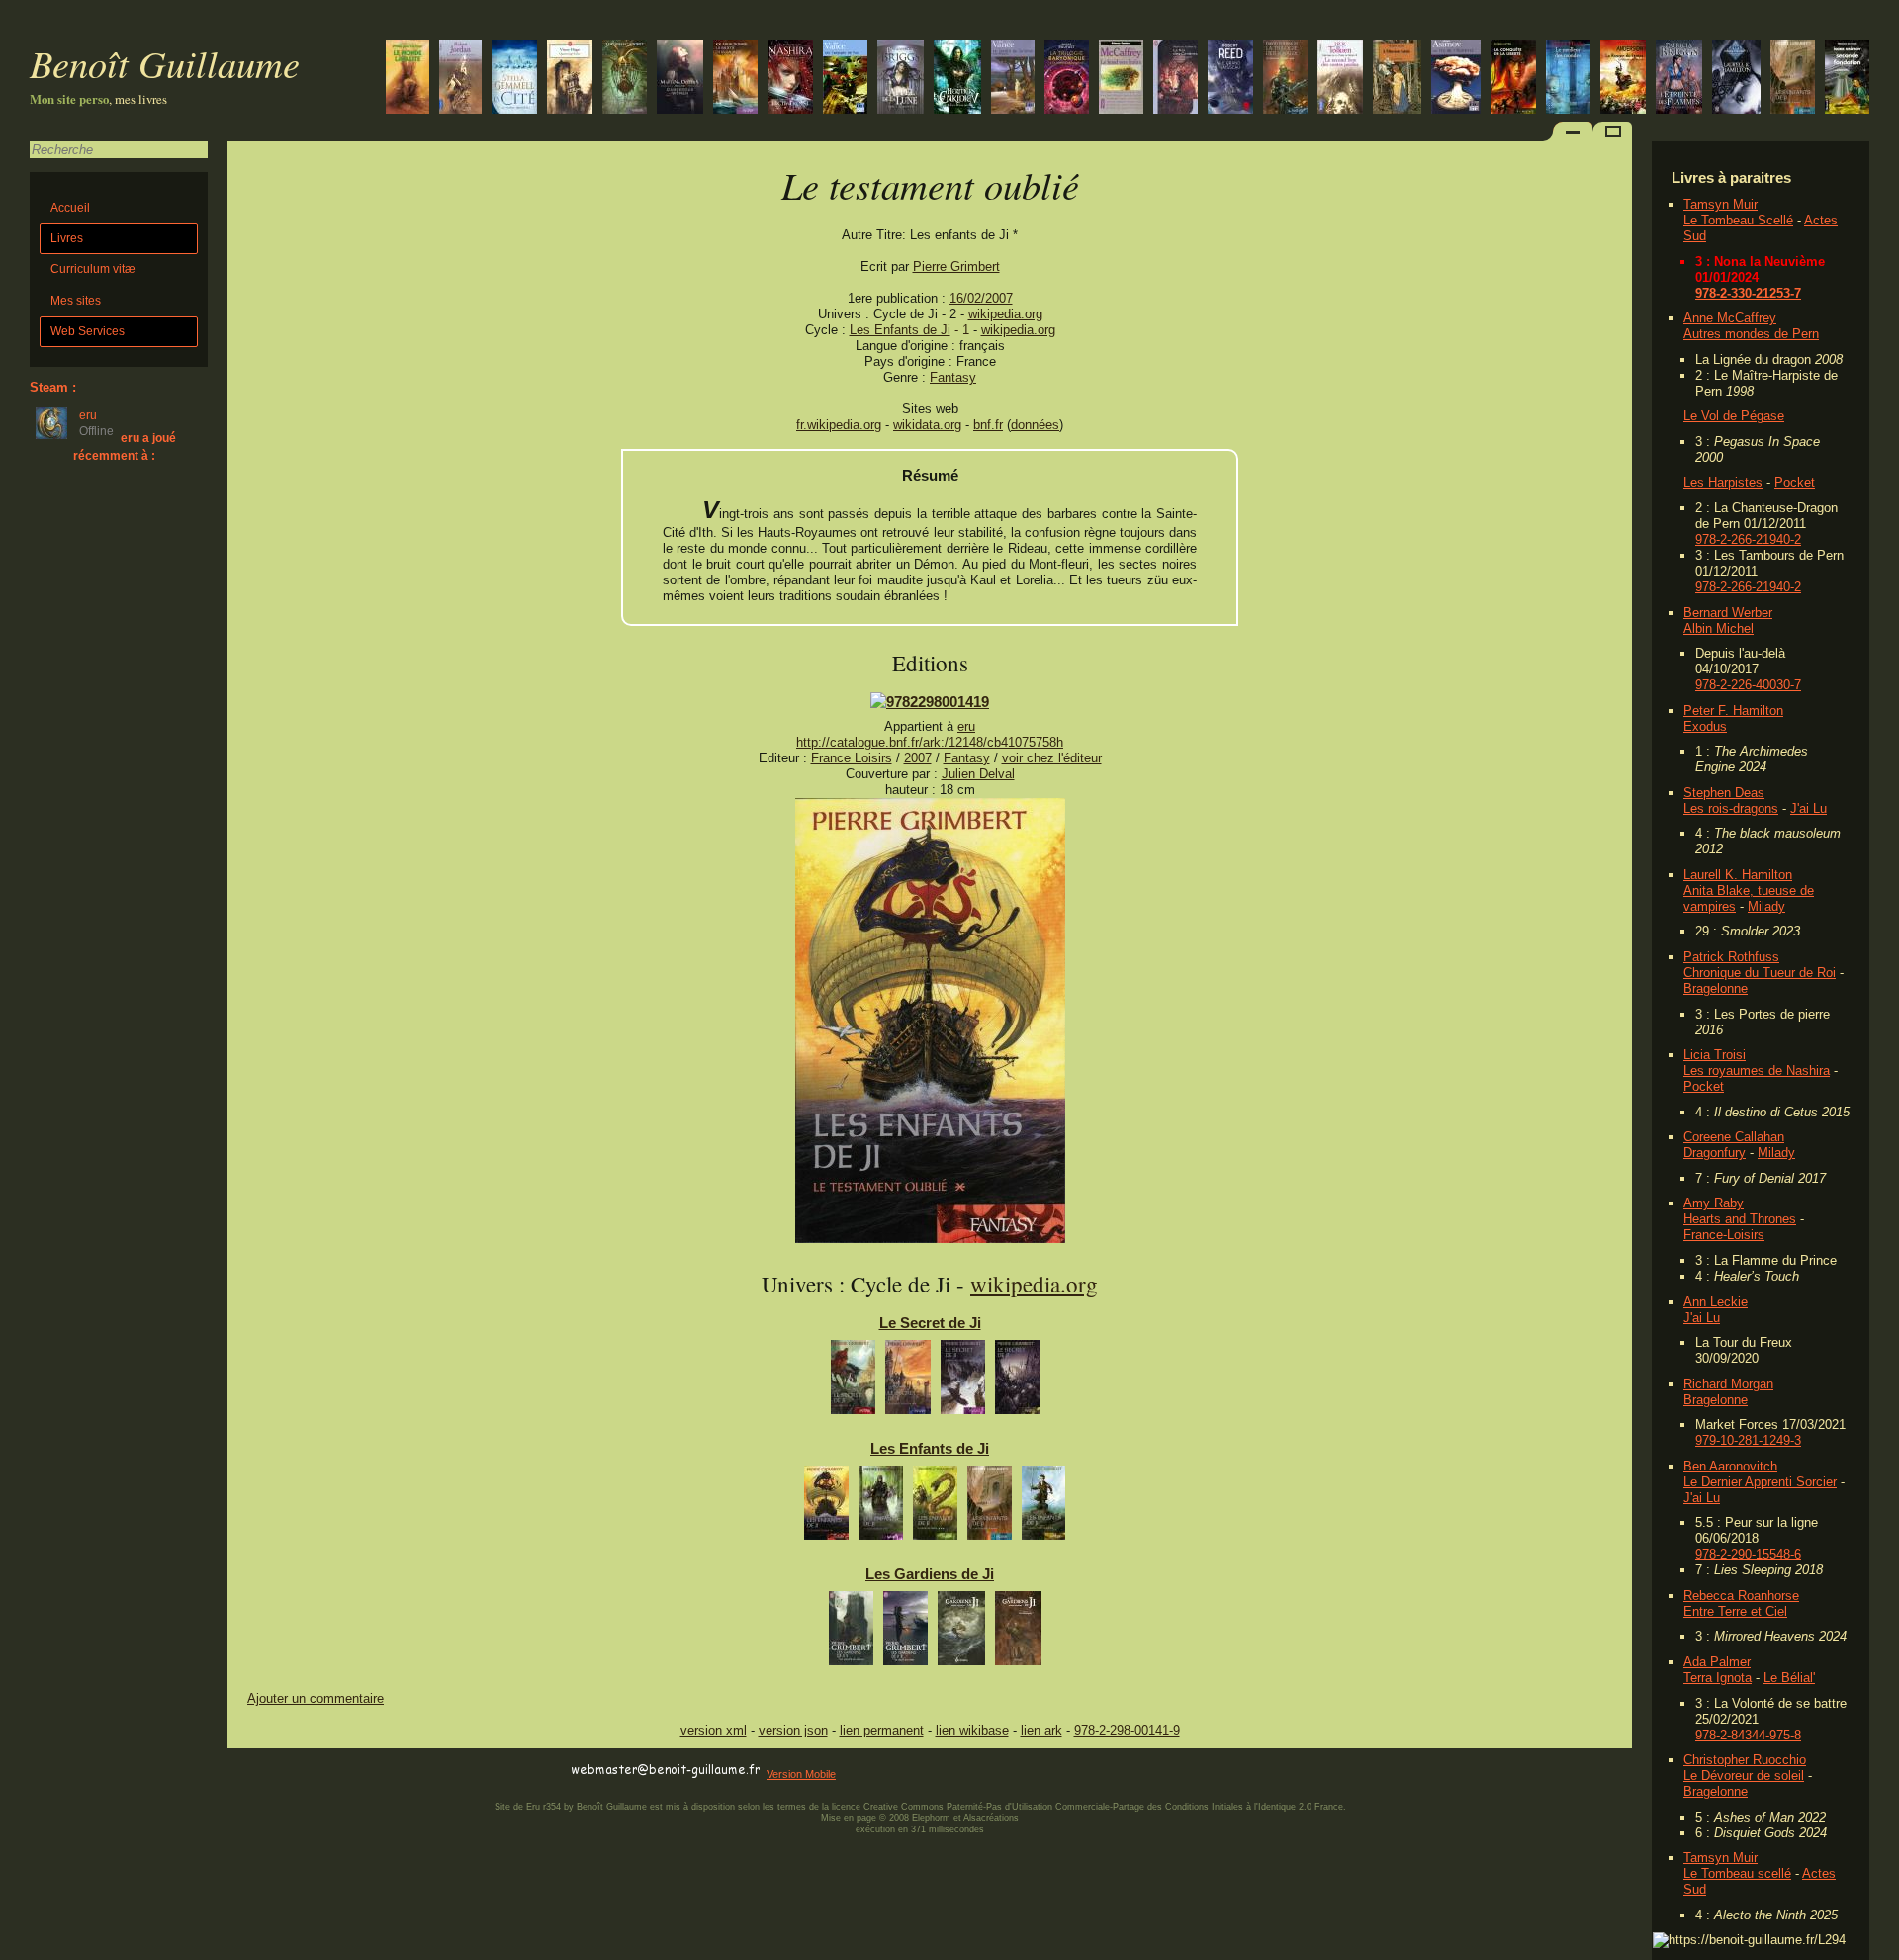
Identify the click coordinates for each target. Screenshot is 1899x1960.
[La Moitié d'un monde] (735, 79)
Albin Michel (1718, 628)
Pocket (1795, 482)
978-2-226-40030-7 (1748, 685)
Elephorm (931, 1818)
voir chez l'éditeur (1052, 758)
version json (793, 1730)
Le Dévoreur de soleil (1744, 1776)
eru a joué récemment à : (125, 446)
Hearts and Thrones (1740, 1219)
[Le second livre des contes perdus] (1340, 79)
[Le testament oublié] (930, 1239)
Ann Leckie (1716, 1302)
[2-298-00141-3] (930, 702)
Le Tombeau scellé (1737, 1873)
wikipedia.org (1005, 314)
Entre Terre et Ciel (1735, 1611)
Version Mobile (801, 1774)
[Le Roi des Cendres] (1176, 79)
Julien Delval (978, 774)
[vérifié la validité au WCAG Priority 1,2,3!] (439, 1771)
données (1035, 425)
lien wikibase (972, 1730)
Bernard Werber (1728, 613)
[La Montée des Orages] (460, 79)
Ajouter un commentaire (316, 1698)
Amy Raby (1714, 1203)
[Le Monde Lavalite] (407, 79)
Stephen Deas (1724, 793)
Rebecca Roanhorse (1741, 1596)
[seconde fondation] (1847, 79)
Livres (67, 238)
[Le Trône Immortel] (514, 79)
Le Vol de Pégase (1734, 416)
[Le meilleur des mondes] (1568, 79)
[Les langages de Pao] (845, 79)
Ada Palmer (1717, 1662)
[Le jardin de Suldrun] (1013, 79)
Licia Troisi (1715, 1055)
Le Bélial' (1789, 1678)
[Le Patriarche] (1793, 79)
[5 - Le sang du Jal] (1043, 1508)
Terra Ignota (1718, 1678)
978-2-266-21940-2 (1748, 539)
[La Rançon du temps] (1623, 79)
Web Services (88, 331)
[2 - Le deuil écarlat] (905, 1633)
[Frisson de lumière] (1736, 79)
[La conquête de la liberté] (1513, 79)
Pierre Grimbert (956, 267)
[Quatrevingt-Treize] (570, 79)
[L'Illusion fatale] (1397, 79)
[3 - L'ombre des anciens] (963, 1382)
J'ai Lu (1809, 808)
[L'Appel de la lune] (901, 79)
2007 (918, 758)
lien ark (1041, 1730)
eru (966, 726)
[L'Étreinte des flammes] (1679, 79)
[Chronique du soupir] (625, 79)
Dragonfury (1715, 1153)
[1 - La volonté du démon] (851, 1633)
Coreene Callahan (1734, 1137)
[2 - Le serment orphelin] (908, 1382)
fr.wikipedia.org (839, 425)
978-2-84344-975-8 (1748, 1735)
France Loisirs (852, 758)
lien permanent (882, 1730)
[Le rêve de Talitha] (790, 79)
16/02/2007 (981, 298)
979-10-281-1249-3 (1748, 1440)
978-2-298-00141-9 (1127, 1730)
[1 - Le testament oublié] (826, 1508)
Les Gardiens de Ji (930, 1574)
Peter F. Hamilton (1733, 711)
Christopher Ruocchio (1745, 1760)
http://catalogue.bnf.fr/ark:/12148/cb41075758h (930, 742)
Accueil (70, 208)
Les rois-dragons (1731, 808)
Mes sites (76, 301)
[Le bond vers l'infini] (1121, 79)
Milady (1766, 906)
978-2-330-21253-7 (1748, 293)
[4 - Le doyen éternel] (1017, 1382)
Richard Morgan (1728, 1384)
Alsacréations (991, 1818)
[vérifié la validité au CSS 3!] (353, 1771)
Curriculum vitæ (93, 269)
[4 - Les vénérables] (1018, 1633)
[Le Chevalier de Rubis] (1285, 79)
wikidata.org (927, 425)
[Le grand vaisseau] (1230, 79)
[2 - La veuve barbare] (881, 1508)
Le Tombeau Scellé (1738, 220)
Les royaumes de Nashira (1757, 1070)
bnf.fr (988, 425)
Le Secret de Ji (930, 1323)
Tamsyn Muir (1720, 204)
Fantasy (953, 377)
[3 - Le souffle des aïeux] (961, 1633)
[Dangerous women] (680, 79)
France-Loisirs (1724, 1235)
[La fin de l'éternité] (1456, 79)
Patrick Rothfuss (1731, 957)
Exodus (1705, 726)
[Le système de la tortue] (1067, 79)
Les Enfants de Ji (900, 330)
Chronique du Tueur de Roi (1760, 973)
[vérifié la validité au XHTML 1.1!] (267, 1771)
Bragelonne (1716, 988)
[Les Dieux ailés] (957, 79)
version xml (714, 1730)
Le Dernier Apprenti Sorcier (1760, 1482)
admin (1880, 1947)
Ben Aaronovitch (1730, 1466)
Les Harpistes (1723, 482)
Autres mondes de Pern (1751, 334)
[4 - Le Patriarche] (990, 1508)
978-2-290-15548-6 (1748, 1554)
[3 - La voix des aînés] (935, 1508)
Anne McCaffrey (1730, 318)
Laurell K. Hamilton (1738, 875)
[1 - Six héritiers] (853, 1382)
